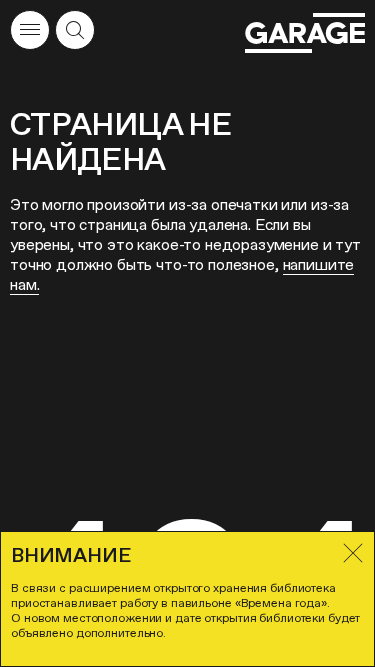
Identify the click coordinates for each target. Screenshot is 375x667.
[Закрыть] (353, 553)
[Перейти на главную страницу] (305, 33)
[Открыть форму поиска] (75, 30)
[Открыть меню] (30, 30)
